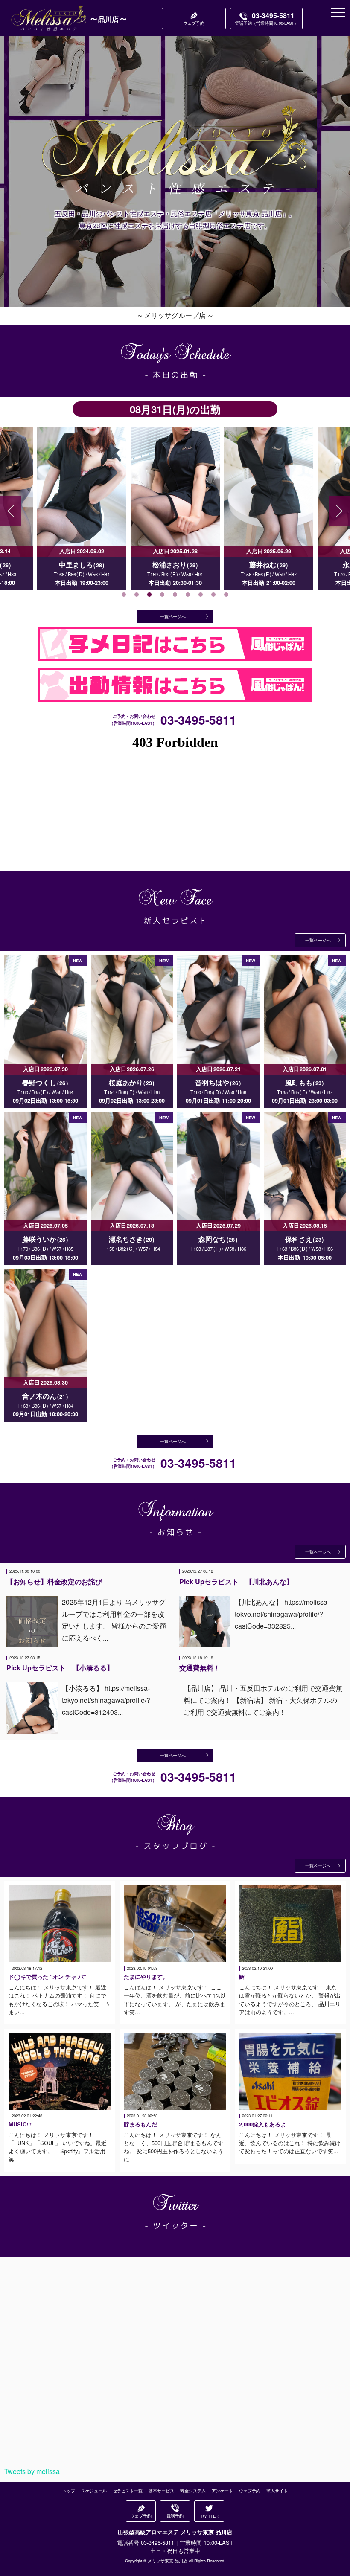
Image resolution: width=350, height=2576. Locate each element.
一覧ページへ (173, 616)
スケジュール (94, 2491)
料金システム (193, 2491)
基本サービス (161, 2491)
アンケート (222, 2491)
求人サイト (277, 2491)
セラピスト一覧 (128, 2491)
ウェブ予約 (250, 2491)
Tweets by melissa (32, 2471)
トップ (69, 2491)
